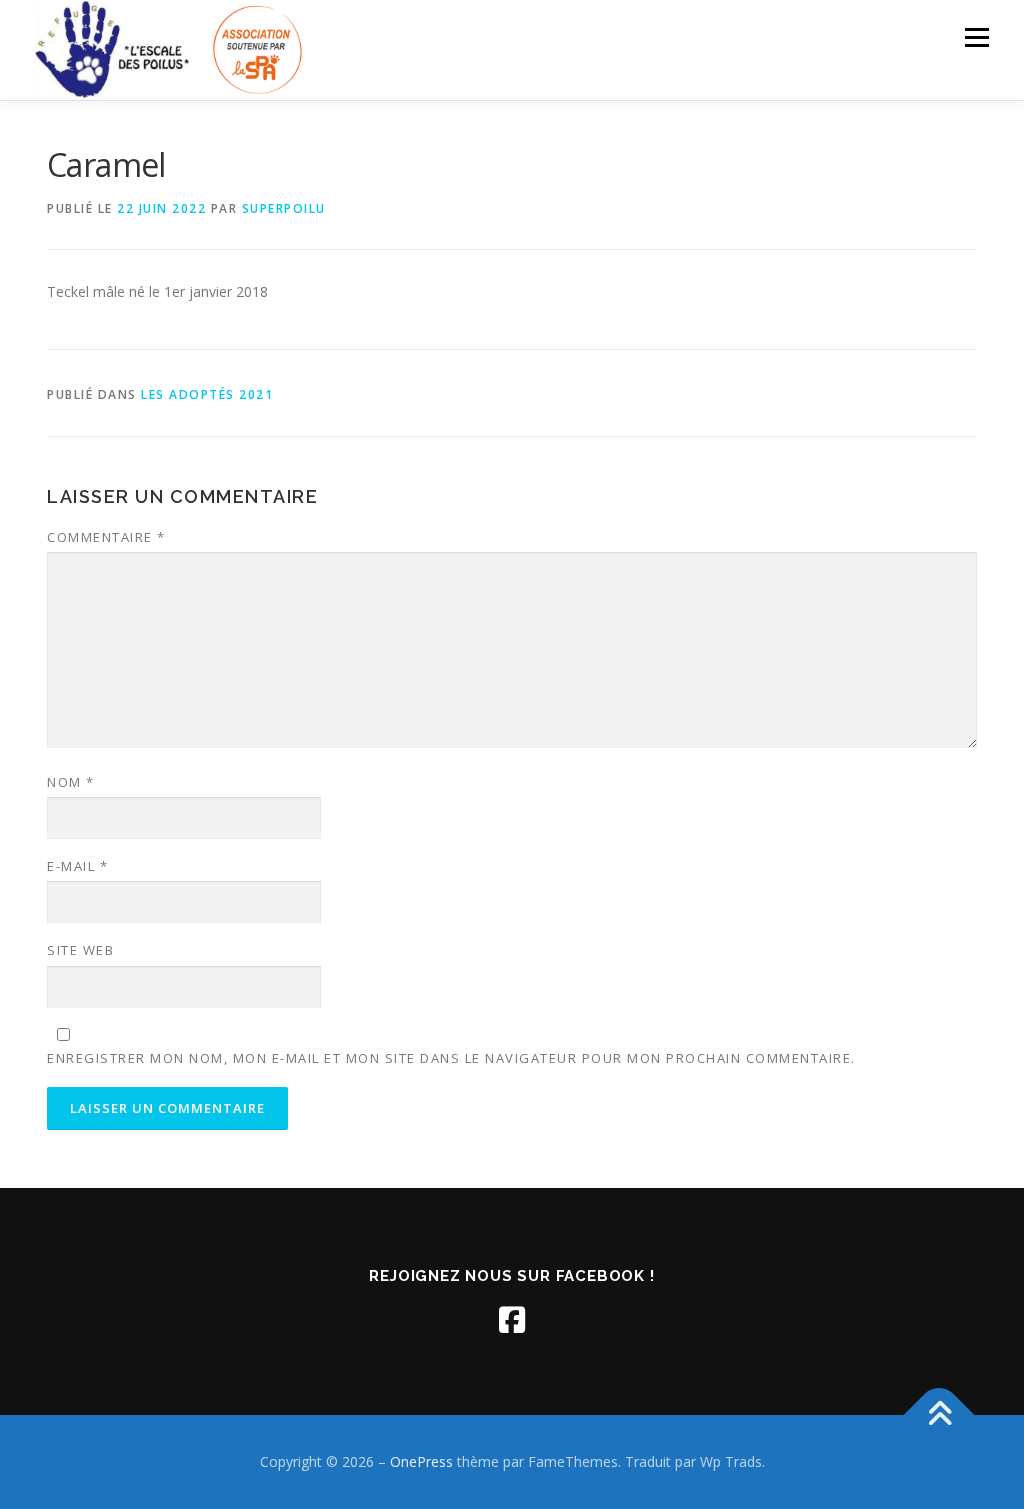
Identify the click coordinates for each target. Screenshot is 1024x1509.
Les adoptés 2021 (207, 394)
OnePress (421, 1461)
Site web (80, 950)
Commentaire (106, 537)
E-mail (77, 866)
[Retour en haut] (939, 1415)
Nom (71, 782)
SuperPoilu (284, 208)
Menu (976, 37)
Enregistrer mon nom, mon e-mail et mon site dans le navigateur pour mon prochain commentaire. (451, 1058)
